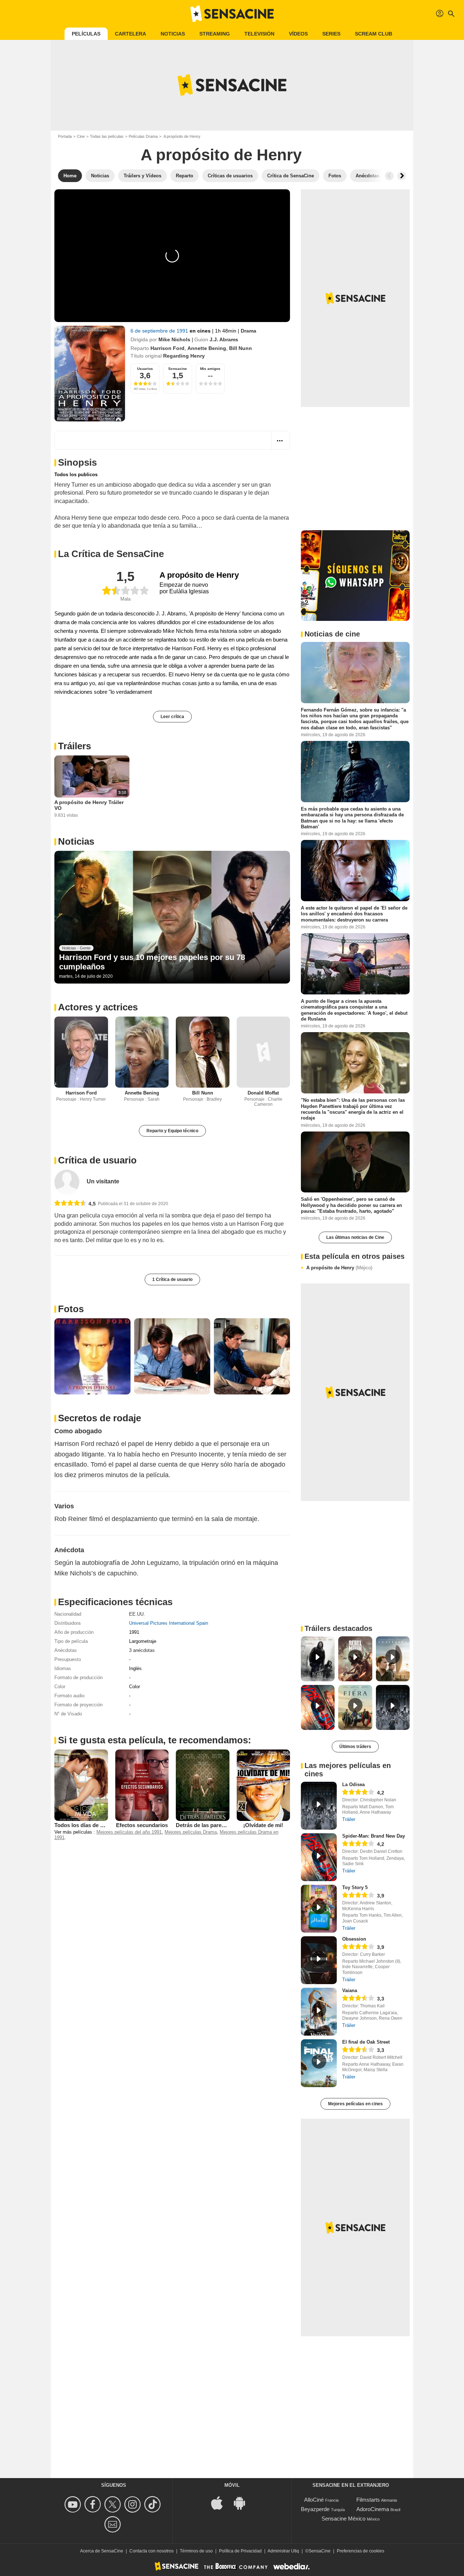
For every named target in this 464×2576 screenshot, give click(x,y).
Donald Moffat (263, 1093)
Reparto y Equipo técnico (172, 1131)
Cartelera (130, 34)
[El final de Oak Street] (319, 2063)
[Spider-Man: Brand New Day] (319, 1857)
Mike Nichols (174, 339)
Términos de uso (196, 2551)
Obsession (354, 1939)
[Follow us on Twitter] (114, 2504)
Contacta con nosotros (152, 2551)
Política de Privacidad (240, 2551)
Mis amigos (210, 369)
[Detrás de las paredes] (203, 1785)
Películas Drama (143, 136)
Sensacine (178, 369)
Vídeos (298, 34)
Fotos (71, 1309)
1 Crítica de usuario (172, 1279)
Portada (65, 136)
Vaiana (350, 1990)
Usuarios (145, 369)
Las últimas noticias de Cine (355, 1237)
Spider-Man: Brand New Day (374, 1836)
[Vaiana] (319, 2012)
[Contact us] (114, 2524)
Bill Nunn (241, 348)
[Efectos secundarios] (142, 1785)
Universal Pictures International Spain (169, 1623)
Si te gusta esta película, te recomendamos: (155, 1740)
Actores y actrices (98, 1007)
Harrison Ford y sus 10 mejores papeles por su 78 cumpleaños (152, 962)
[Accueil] (232, 14)
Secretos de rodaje (100, 1418)
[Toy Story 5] (319, 1909)
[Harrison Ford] (81, 1052)
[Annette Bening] (142, 1052)
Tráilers (74, 746)
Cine (81, 136)
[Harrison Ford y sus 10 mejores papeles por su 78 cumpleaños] (172, 917)
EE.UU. (137, 1614)
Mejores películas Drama (191, 1832)
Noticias (173, 34)
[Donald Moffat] (264, 1052)
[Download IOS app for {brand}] (221, 2503)
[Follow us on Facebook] (94, 2504)
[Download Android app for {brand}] (243, 2503)
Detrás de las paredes (203, 1825)
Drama (248, 331)
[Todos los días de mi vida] (81, 1785)
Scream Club (374, 34)
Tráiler (349, 1819)
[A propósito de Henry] (90, 374)
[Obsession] (319, 1960)
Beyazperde (315, 2509)
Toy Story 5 (355, 1887)
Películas (86, 34)
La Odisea (353, 1784)
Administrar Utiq (283, 2551)
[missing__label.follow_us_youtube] (74, 2504)
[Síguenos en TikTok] (154, 2504)
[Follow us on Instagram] (134, 2504)
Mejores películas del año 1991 (129, 1832)
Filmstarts (368, 2500)
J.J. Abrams (224, 339)
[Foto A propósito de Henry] (92, 1356)
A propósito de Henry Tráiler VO (89, 805)
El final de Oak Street (366, 2042)
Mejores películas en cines (355, 2104)
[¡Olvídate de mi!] (264, 1785)
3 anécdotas (142, 1650)
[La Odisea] (319, 1806)
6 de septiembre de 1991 (160, 331)
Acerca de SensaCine (102, 2551)
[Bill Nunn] (203, 1052)
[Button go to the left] (389, 176)
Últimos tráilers (355, 1747)
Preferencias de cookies (361, 2551)
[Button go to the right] (402, 176)
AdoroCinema (373, 2509)
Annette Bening (207, 348)
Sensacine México (343, 2519)
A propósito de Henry (339, 1268)
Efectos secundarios (142, 1825)
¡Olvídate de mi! (263, 1825)
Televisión (259, 34)
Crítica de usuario (97, 1160)
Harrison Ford (167, 348)
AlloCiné (314, 2500)
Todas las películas (107, 136)
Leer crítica (172, 717)
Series (331, 34)
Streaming (215, 34)
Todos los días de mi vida (86, 1825)
